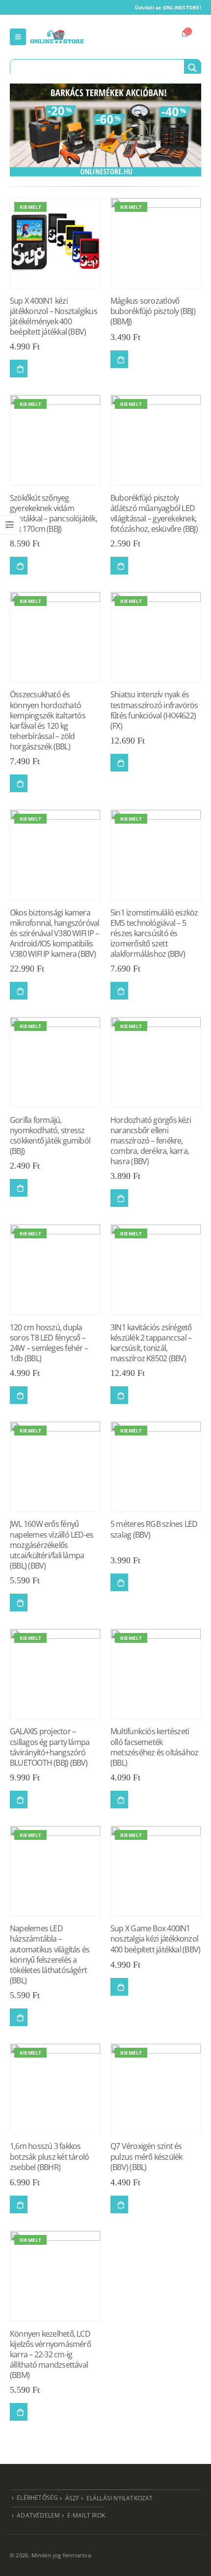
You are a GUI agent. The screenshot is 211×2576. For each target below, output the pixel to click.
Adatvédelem (38, 2515)
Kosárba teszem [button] (19, 369)
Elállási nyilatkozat (120, 2498)
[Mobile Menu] (18, 37)
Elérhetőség (37, 2497)
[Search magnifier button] (192, 68)
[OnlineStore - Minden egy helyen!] (57, 37)
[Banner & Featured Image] (105, 130)
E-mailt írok (86, 2515)
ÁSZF (72, 2498)
